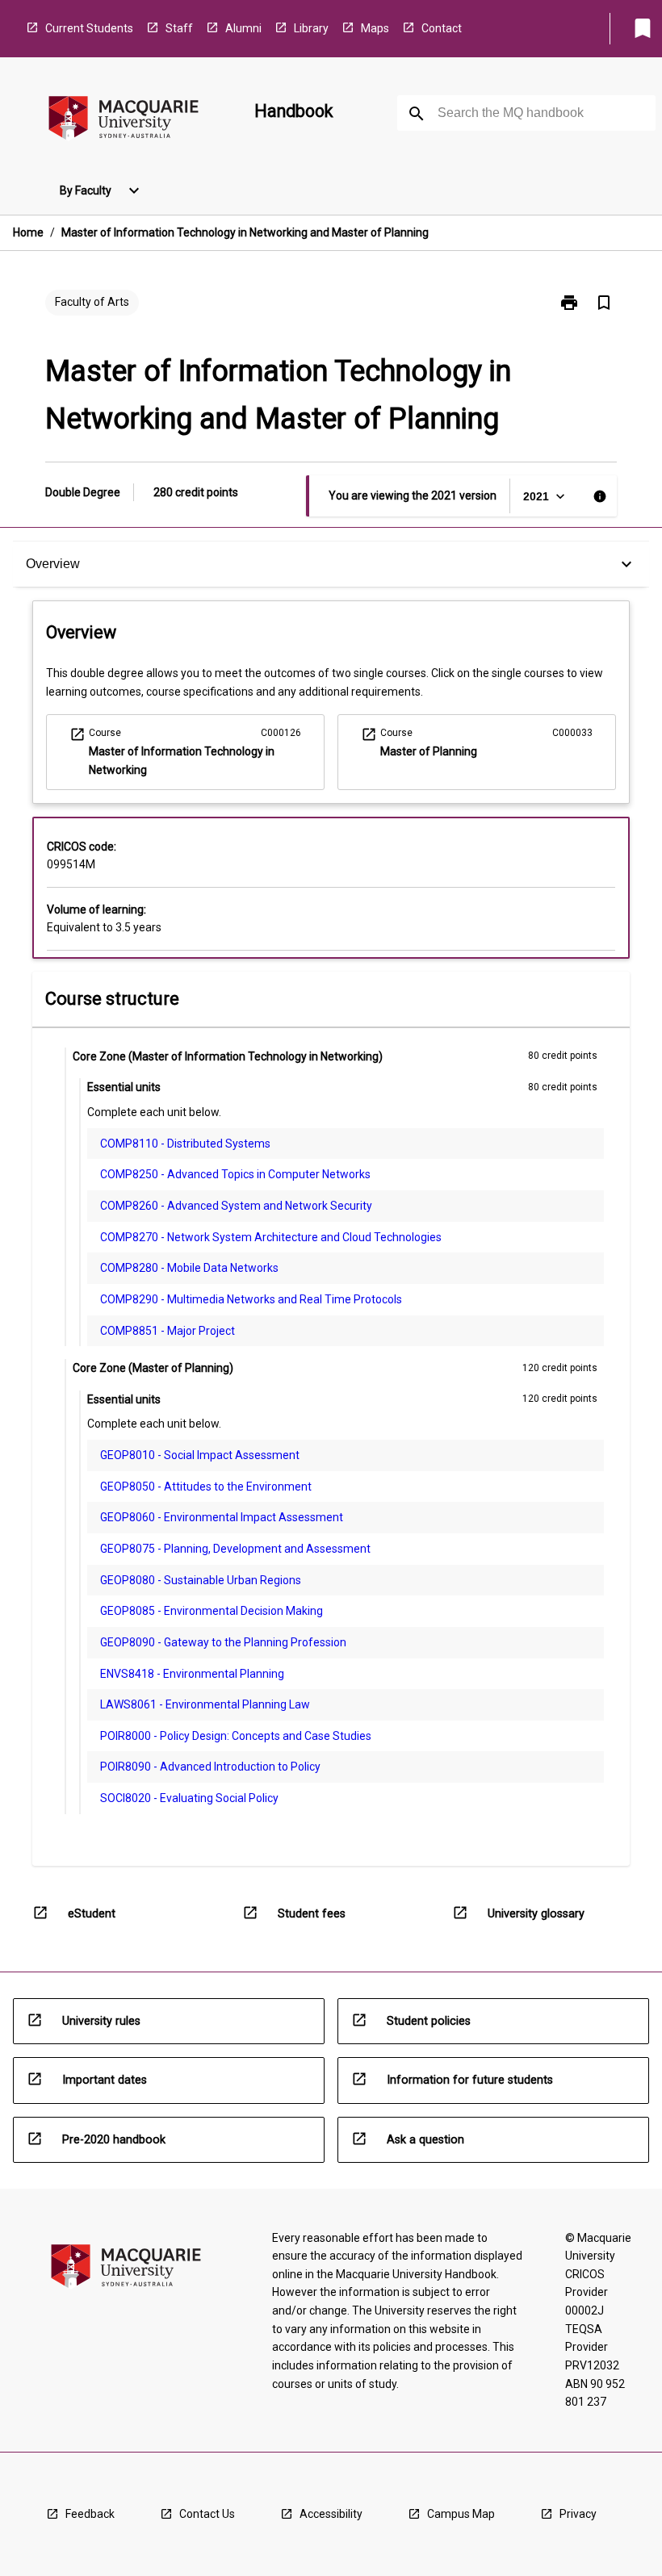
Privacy (578, 2514)
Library (311, 28)
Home (28, 232)
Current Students (89, 28)
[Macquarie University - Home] (124, 121)
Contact (442, 28)
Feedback (90, 2514)
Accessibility (331, 2514)
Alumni (243, 28)
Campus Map (461, 2514)
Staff (179, 28)
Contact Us (207, 2514)
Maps (375, 28)
